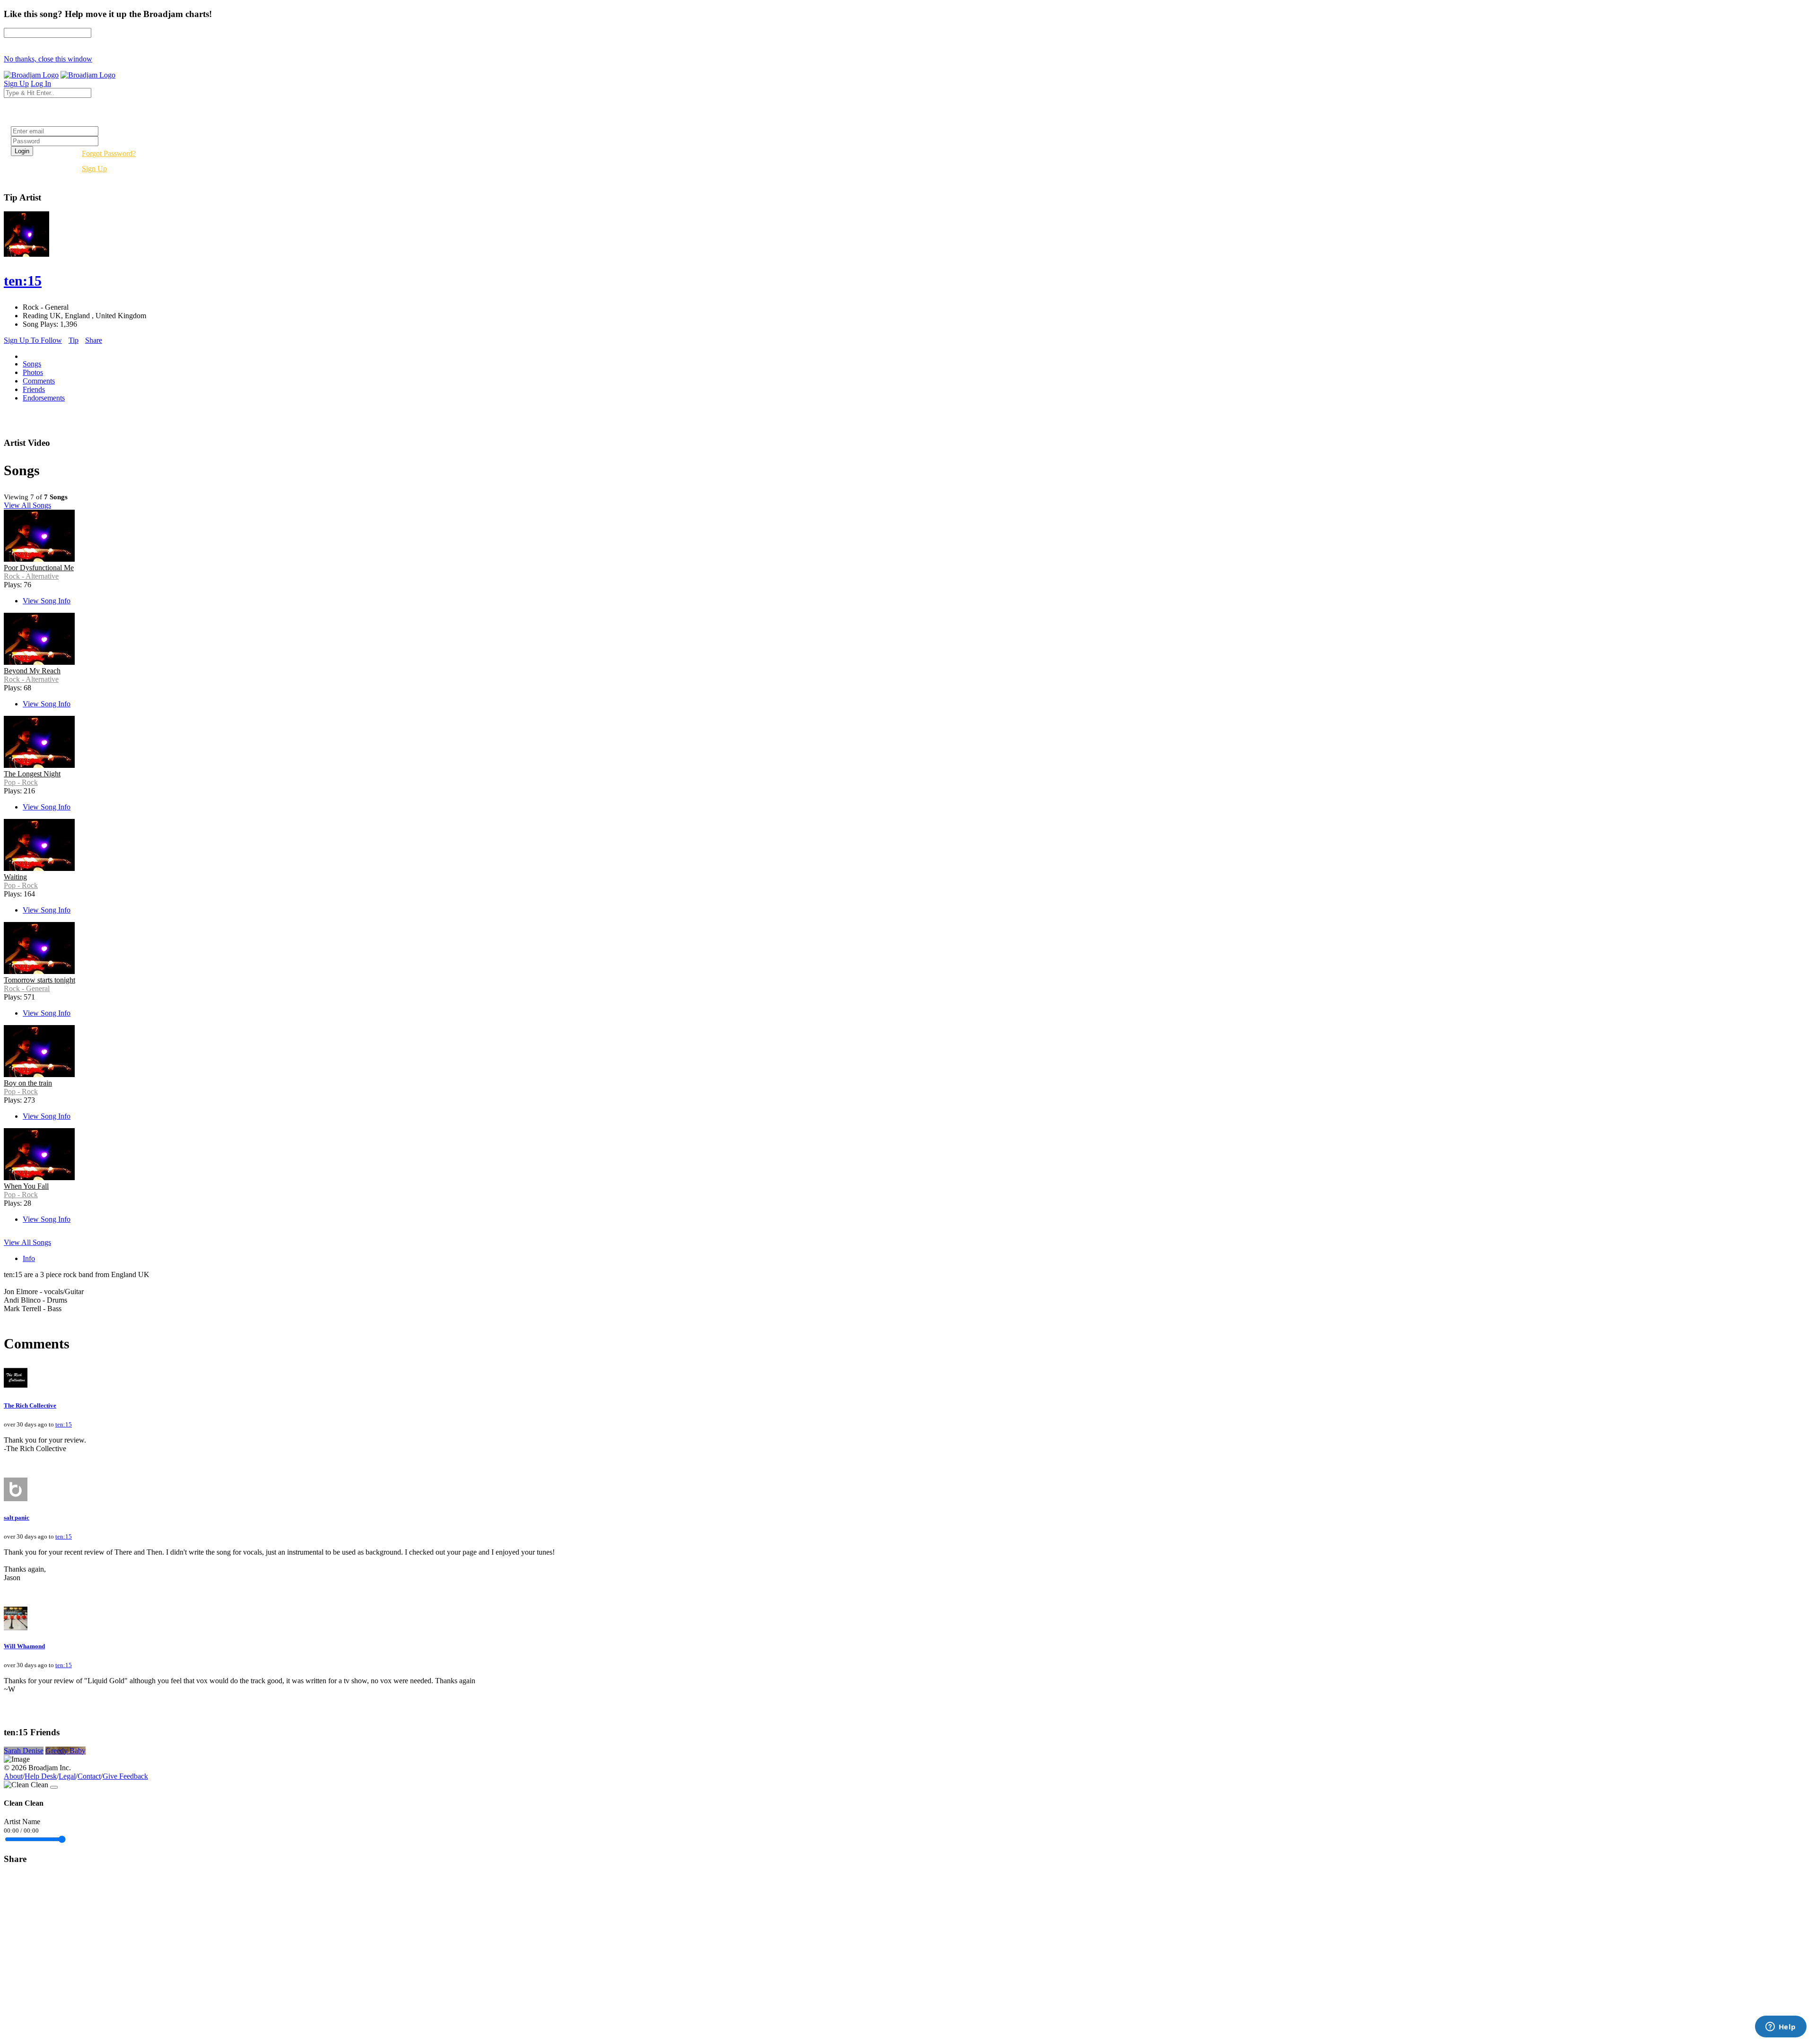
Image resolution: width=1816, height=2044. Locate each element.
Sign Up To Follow (33, 340)
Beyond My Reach (32, 671)
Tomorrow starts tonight (39, 980)
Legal (67, 1776)
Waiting (15, 877)
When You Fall (26, 1186)
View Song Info (47, 601)
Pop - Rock (21, 782)
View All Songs (27, 505)
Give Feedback (125, 1776)
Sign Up (94, 169)
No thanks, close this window (48, 59)
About (13, 1776)
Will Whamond (24, 1646)
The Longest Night (32, 774)
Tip (74, 340)
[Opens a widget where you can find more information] (1781, 2027)
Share (94, 340)
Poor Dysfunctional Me (39, 568)
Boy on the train (28, 1083)
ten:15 (64, 1424)
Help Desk (41, 1776)
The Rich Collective (30, 1405)
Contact (89, 1776)
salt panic (17, 1518)
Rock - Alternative (31, 576)
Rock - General (27, 988)
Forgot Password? (109, 153)
